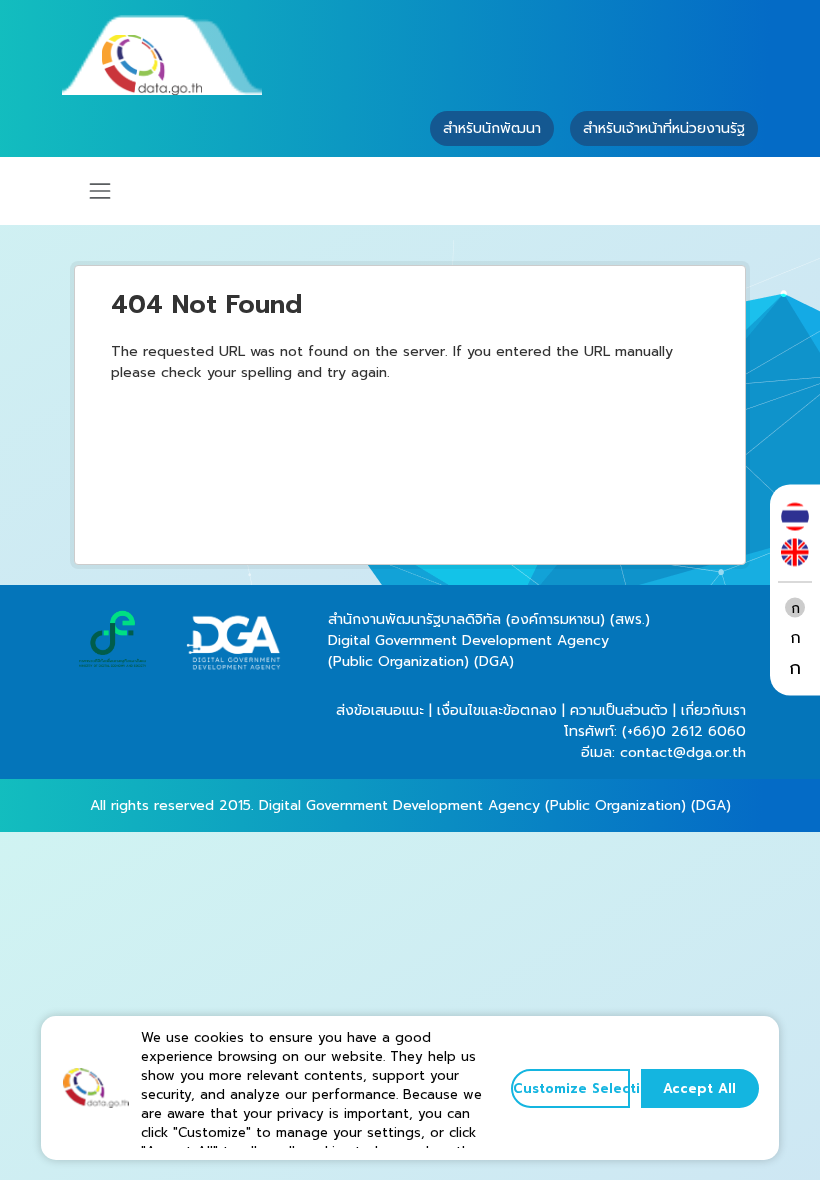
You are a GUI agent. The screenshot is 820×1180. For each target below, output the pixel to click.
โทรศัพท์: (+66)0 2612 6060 (655, 731)
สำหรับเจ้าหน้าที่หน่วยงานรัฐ (664, 128)
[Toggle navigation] (100, 191)
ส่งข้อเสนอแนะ (380, 710)
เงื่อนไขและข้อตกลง (497, 710)
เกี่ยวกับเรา (713, 710)
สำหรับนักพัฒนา (492, 128)
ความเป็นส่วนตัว (619, 710)
